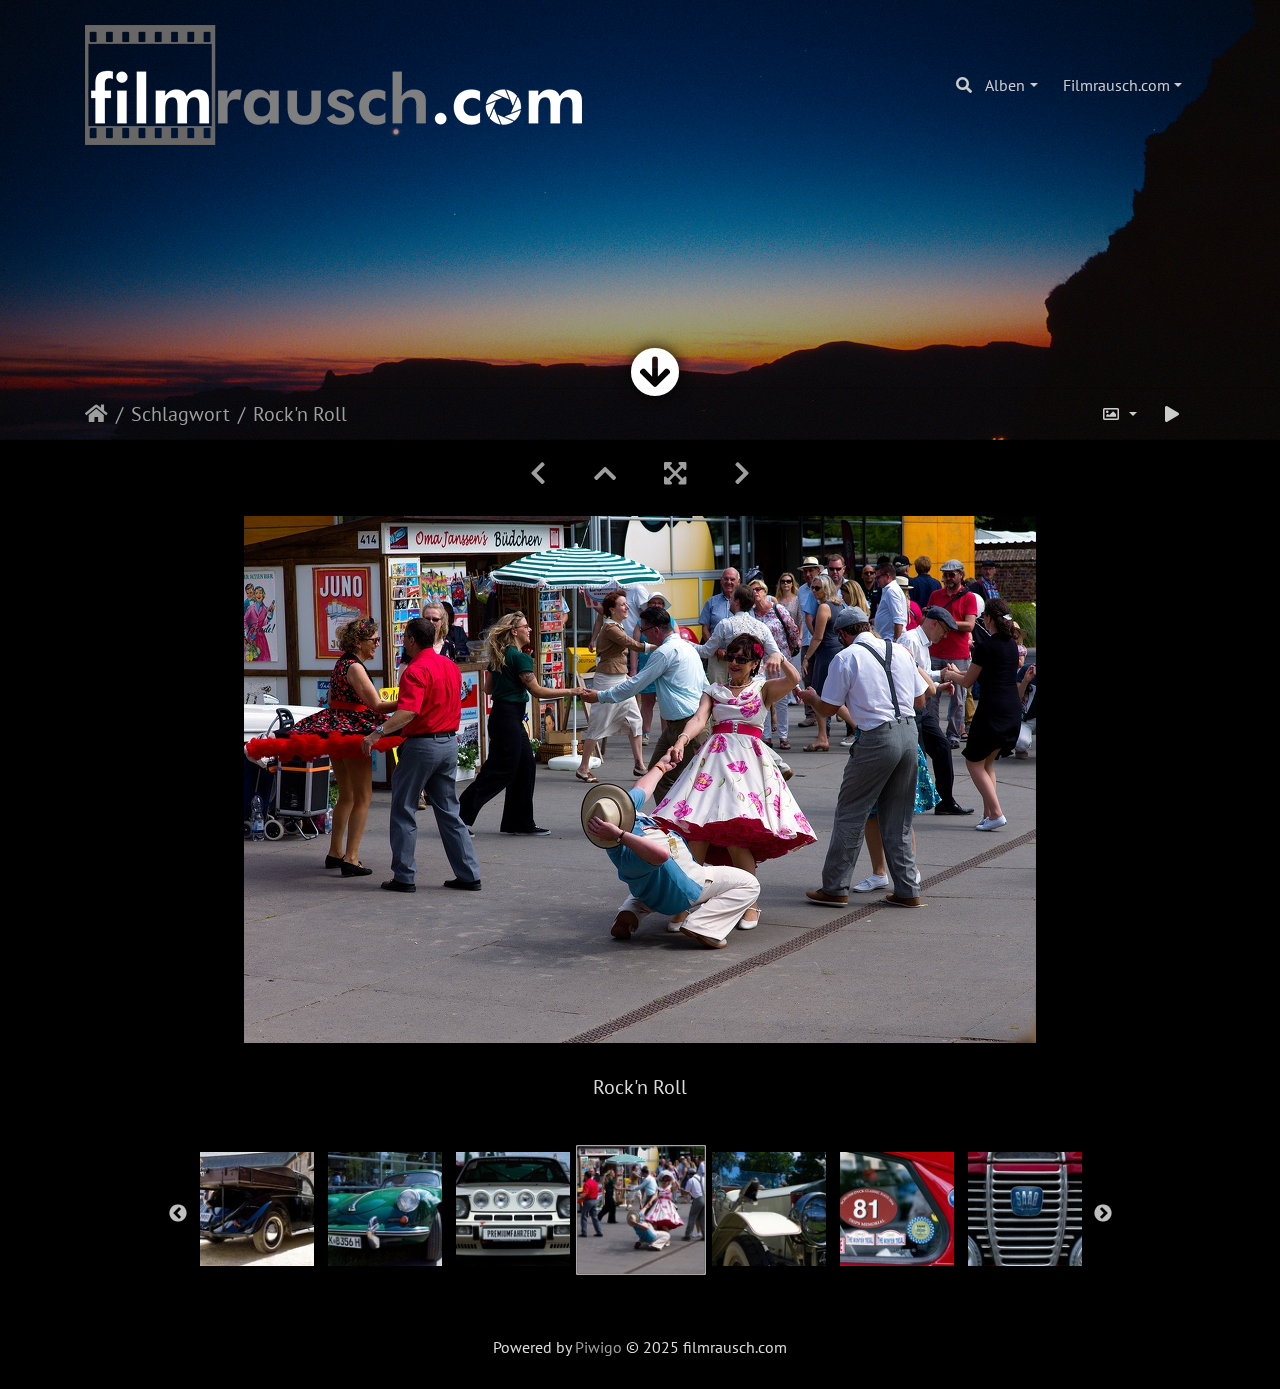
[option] (257, 1209)
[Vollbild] (675, 473)
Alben (1005, 85)
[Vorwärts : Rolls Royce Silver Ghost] (742, 473)
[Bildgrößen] (1119, 414)
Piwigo (598, 1347)
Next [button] (1103, 1214)
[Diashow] (1172, 414)
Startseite (96, 414)
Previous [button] (178, 1214)
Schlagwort (180, 414)
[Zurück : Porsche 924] (538, 473)
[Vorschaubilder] (605, 473)
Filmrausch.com (1116, 85)
